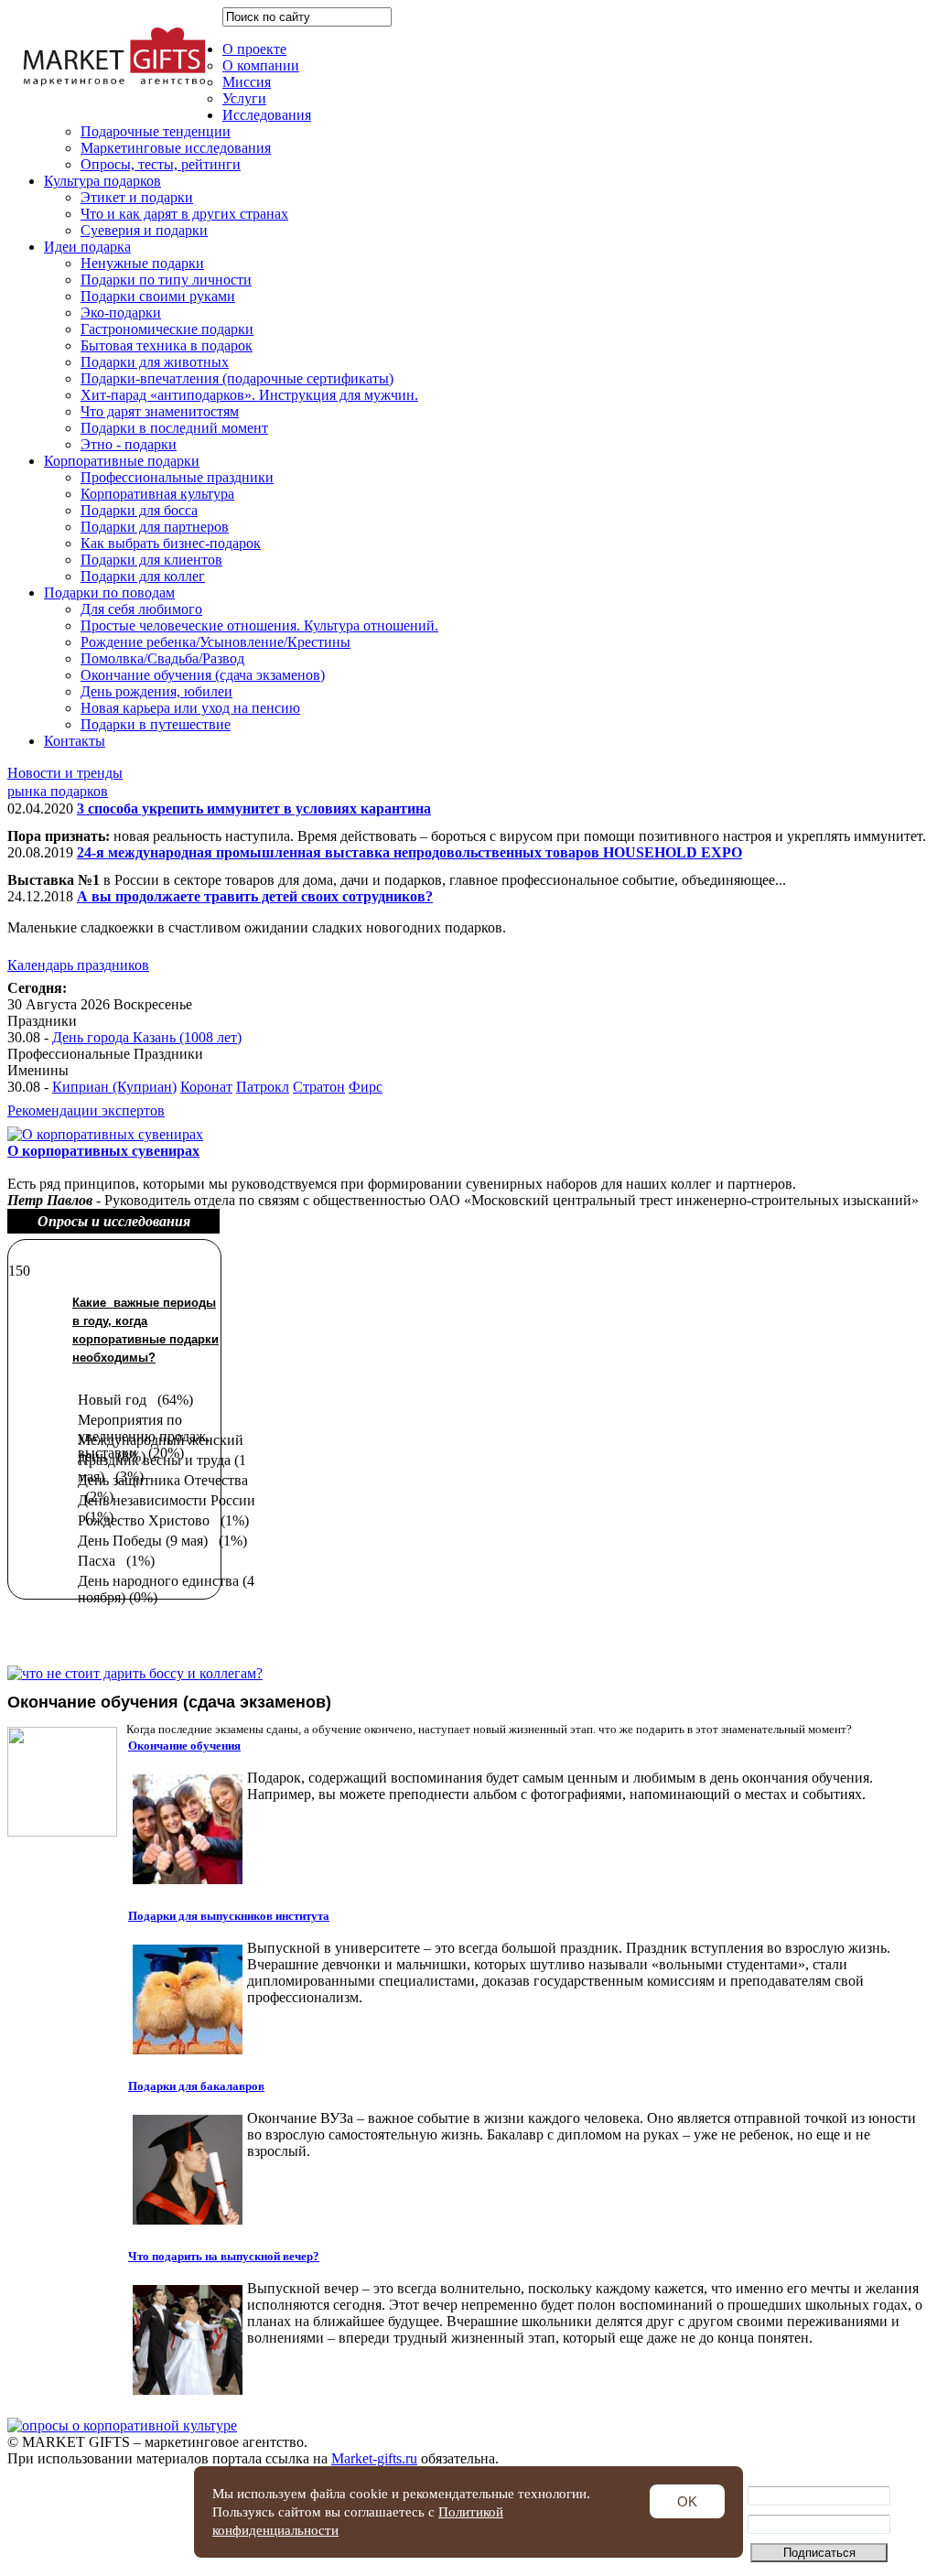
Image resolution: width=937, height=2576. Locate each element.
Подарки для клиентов (151, 560)
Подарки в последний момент (174, 428)
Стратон (319, 1087)
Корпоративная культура (157, 494)
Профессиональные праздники (177, 477)
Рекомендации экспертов (86, 1110)
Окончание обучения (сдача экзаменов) (203, 675)
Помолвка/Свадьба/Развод (162, 658)
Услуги (244, 98)
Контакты (75, 741)
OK (687, 2501)
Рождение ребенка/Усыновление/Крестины (215, 642)
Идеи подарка (87, 247)
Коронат (206, 1087)
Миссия (247, 82)
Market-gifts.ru (374, 2458)
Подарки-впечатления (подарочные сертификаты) (237, 378)
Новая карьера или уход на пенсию (190, 708)
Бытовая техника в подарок (167, 345)
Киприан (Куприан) (114, 1087)
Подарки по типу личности (166, 280)
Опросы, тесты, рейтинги (161, 164)
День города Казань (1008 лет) (147, 1037)
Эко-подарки (121, 313)
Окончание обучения (184, 1746)
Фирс (366, 1087)
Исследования (267, 115)
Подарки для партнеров (155, 527)
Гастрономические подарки (167, 329)
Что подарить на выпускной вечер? (224, 2256)
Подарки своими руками (158, 296)
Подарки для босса (139, 510)
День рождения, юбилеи (156, 691)
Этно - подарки (129, 444)
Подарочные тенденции (156, 131)
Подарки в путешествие (156, 724)
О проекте (254, 49)
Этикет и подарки (137, 197)
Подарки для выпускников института (229, 1916)
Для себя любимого (141, 609)
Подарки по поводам (109, 593)
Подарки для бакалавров (196, 2086)
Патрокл (263, 1087)
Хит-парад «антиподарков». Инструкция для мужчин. (249, 395)
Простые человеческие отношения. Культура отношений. (259, 625)
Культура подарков (102, 181)
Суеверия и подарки (144, 230)
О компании (261, 65)
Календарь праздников (78, 965)
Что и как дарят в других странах (184, 214)
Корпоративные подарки (122, 461)
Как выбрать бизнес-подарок (171, 543)
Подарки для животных (155, 362)
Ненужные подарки (142, 263)
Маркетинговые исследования (176, 148)
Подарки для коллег (143, 576)
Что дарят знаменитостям (160, 411)
